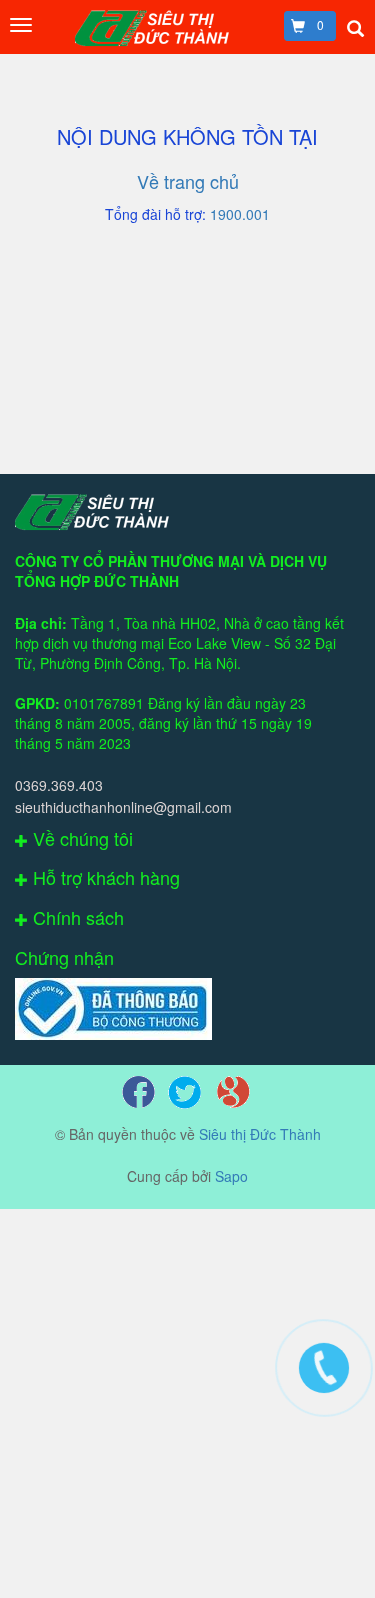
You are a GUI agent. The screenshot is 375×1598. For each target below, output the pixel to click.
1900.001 (240, 214)
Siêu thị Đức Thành (260, 1134)
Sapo (231, 1176)
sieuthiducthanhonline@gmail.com (123, 807)
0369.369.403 (59, 785)
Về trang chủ (188, 181)
